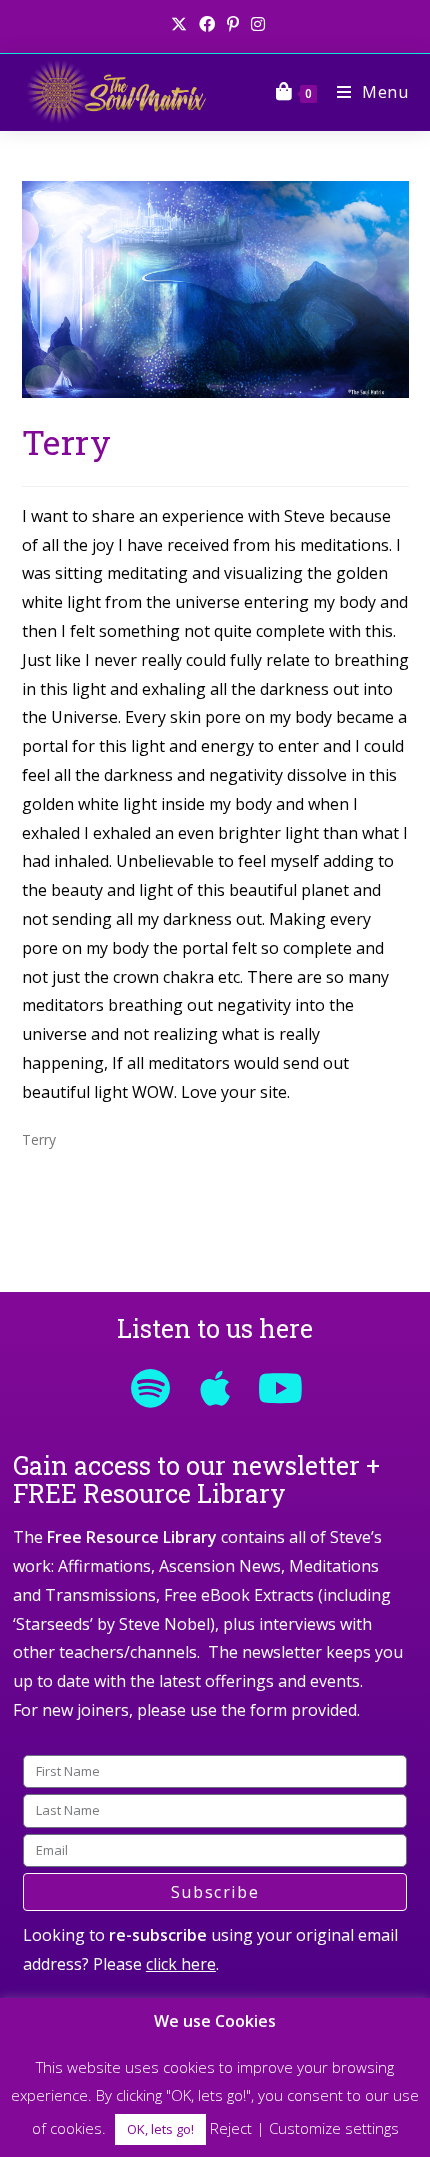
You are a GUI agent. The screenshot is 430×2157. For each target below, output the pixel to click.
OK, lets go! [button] (160, 2129)
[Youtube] (280, 1388)
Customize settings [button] (334, 2128)
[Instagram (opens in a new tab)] (255, 24)
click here (181, 1964)
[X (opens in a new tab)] (179, 24)
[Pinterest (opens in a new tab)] (233, 24)
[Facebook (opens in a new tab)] (207, 24)
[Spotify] (150, 1388)
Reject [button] (231, 2128)
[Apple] (215, 1388)
